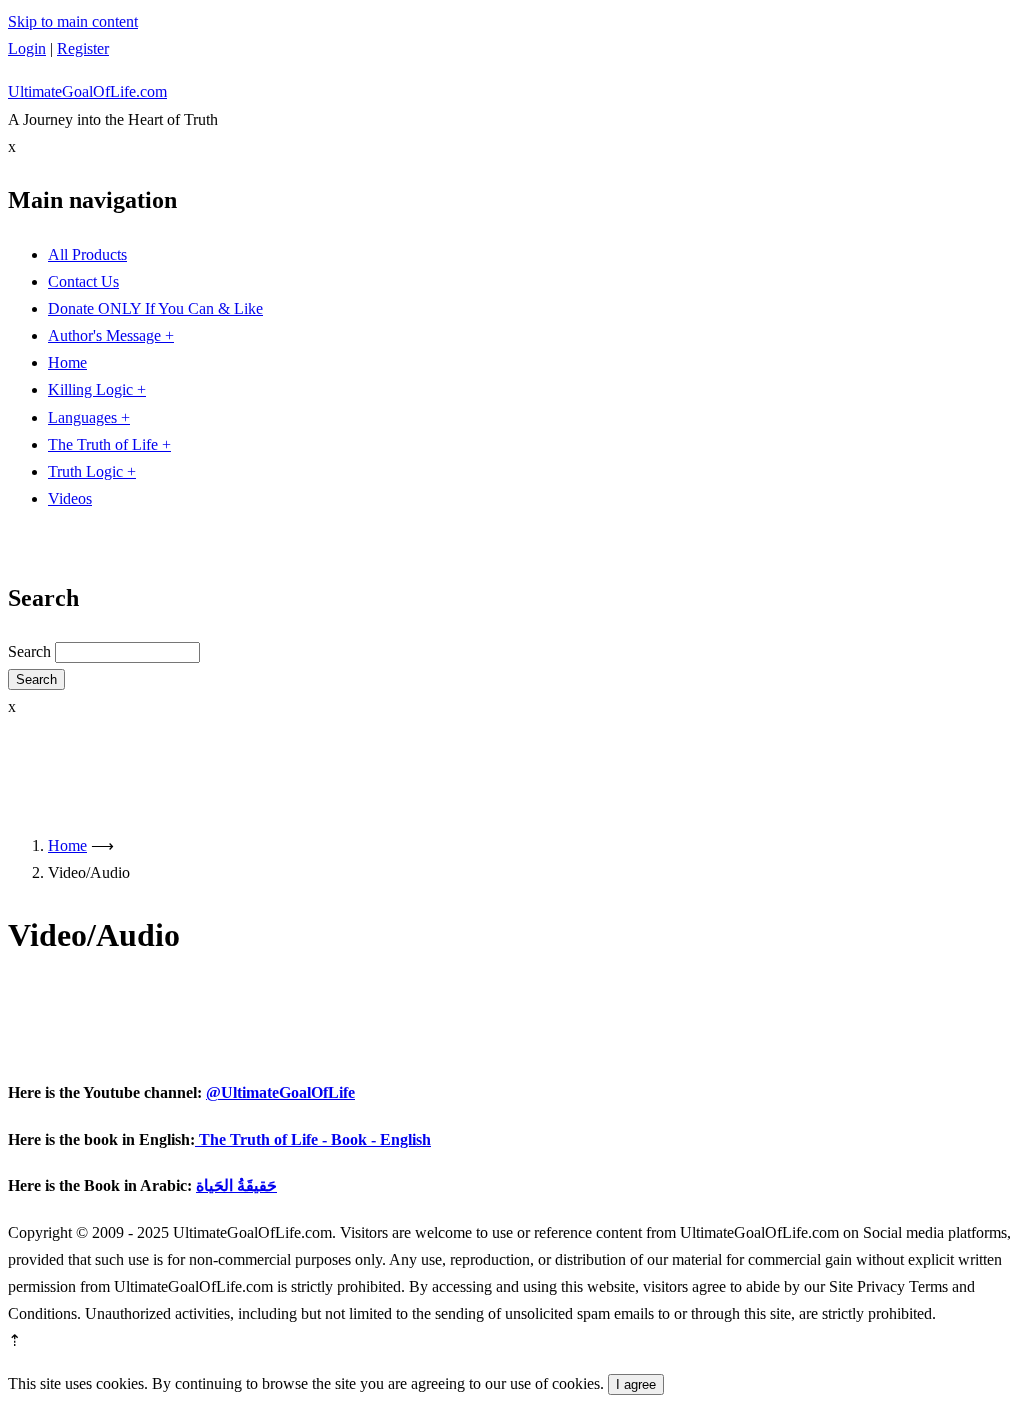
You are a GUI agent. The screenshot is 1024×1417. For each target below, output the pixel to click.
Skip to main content (73, 21)
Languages (89, 417)
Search (29, 651)
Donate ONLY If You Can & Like (155, 308)
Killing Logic (97, 389)
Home (67, 362)
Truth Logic (92, 471)
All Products (87, 254)
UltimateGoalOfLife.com (87, 91)
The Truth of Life (109, 444)
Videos (70, 498)
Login (27, 48)
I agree (636, 1384)
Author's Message (111, 335)
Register (83, 48)
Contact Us (83, 281)
